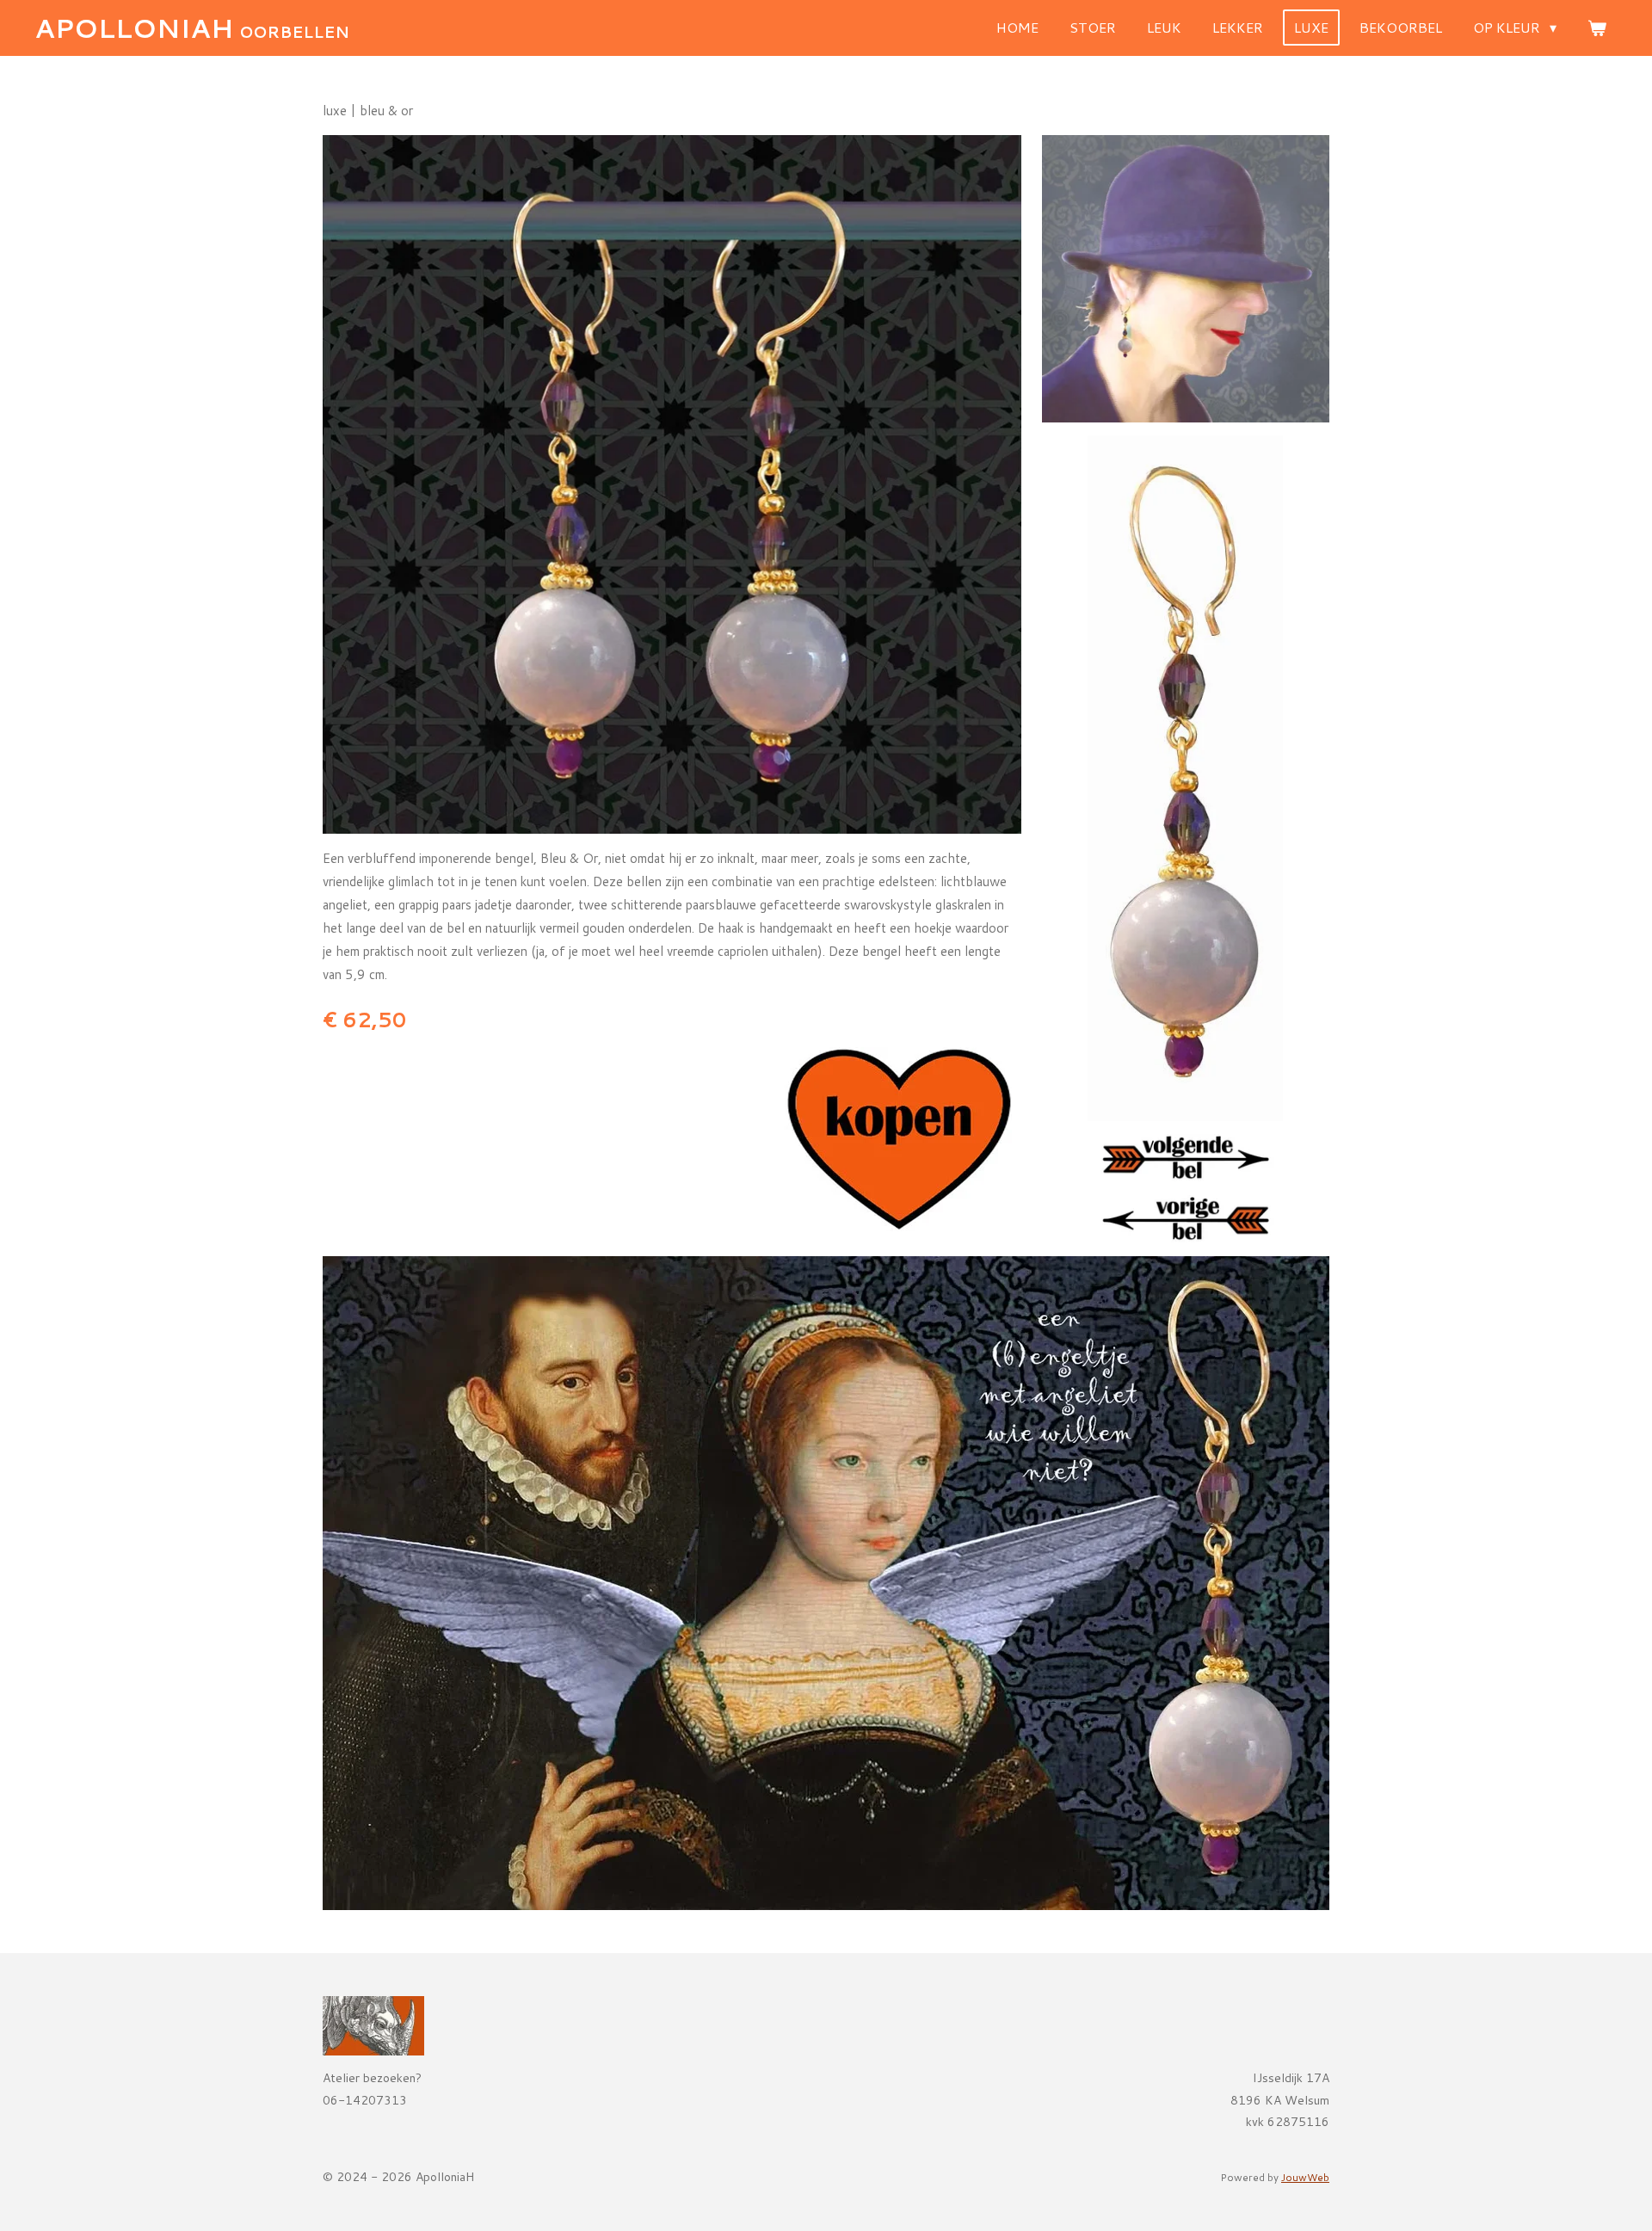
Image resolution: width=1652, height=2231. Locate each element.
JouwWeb (1305, 2177)
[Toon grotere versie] (672, 484)
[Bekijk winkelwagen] (1597, 28)
